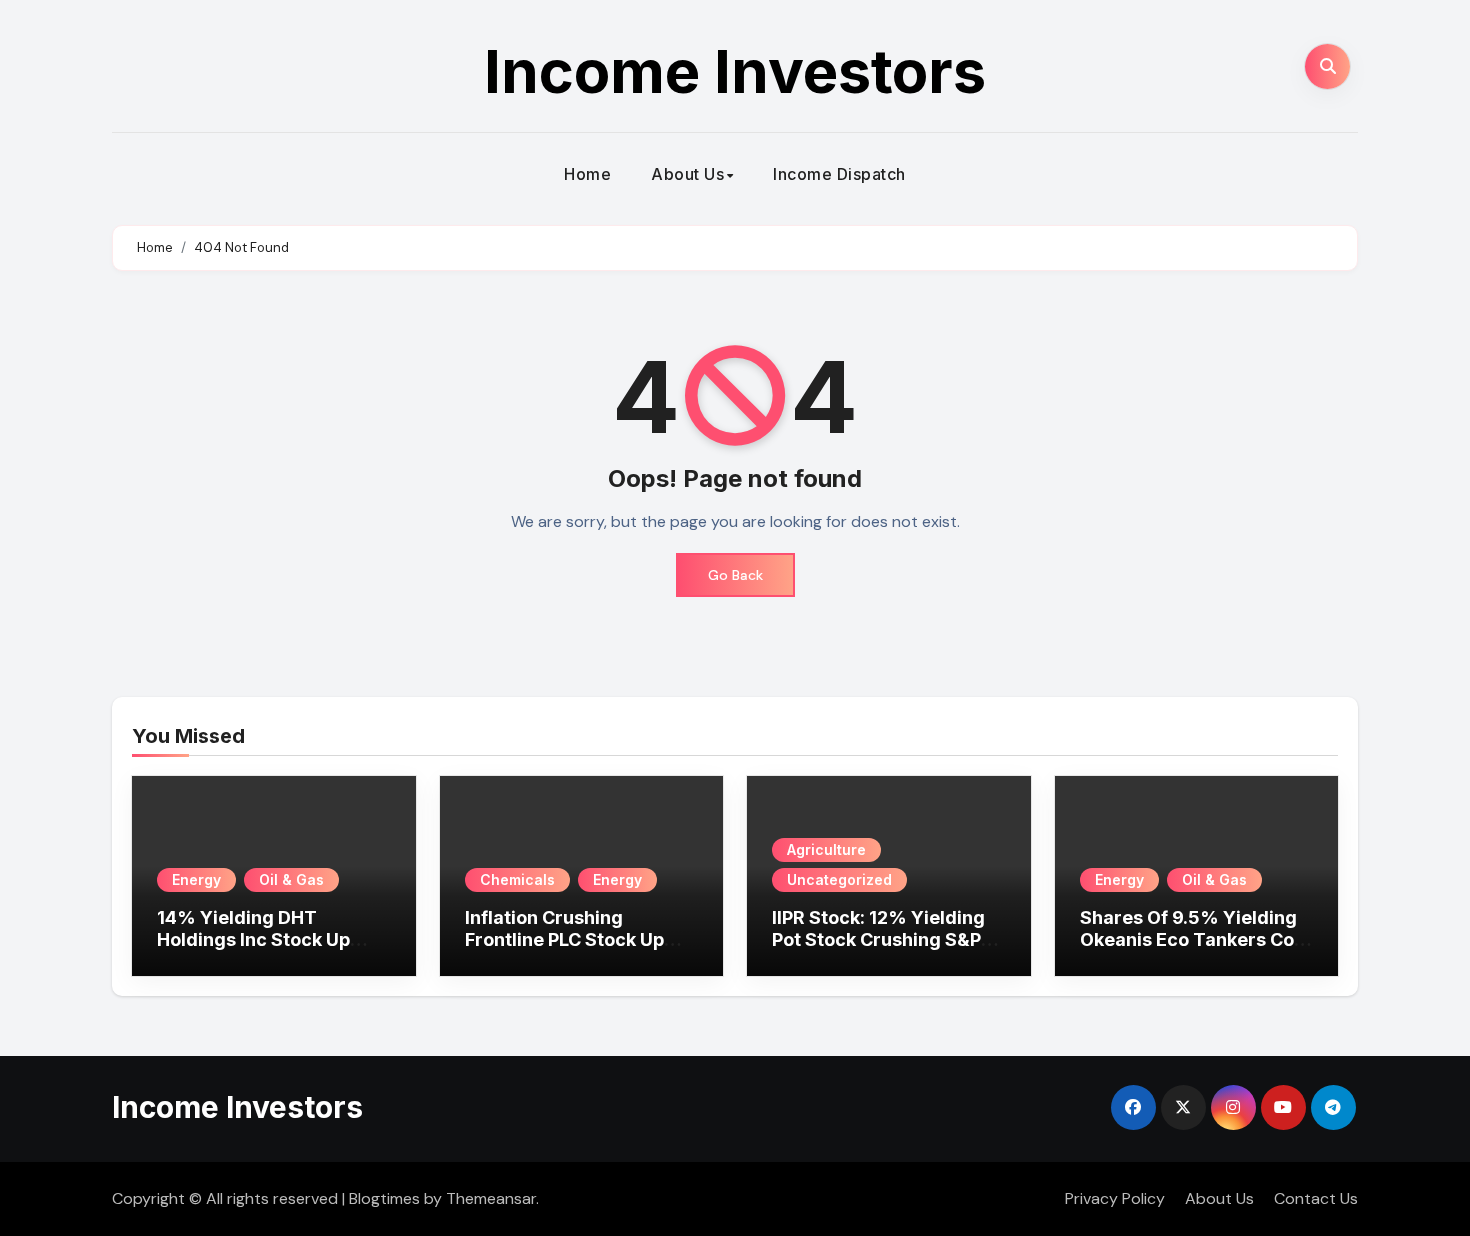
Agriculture (826, 849)
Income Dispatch (839, 174)
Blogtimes (384, 1198)
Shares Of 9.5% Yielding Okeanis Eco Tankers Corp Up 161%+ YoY (1196, 939)
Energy (196, 879)
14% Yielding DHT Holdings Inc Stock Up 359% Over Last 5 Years (265, 939)
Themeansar (491, 1198)
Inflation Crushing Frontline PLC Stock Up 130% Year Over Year (564, 939)
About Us (687, 174)
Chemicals (517, 879)
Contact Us (1316, 1198)
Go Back (735, 575)
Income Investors (735, 71)
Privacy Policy (1115, 1198)
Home (587, 174)
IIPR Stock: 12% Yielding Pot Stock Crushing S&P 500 (878, 939)
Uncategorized (839, 879)
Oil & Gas (291, 879)
